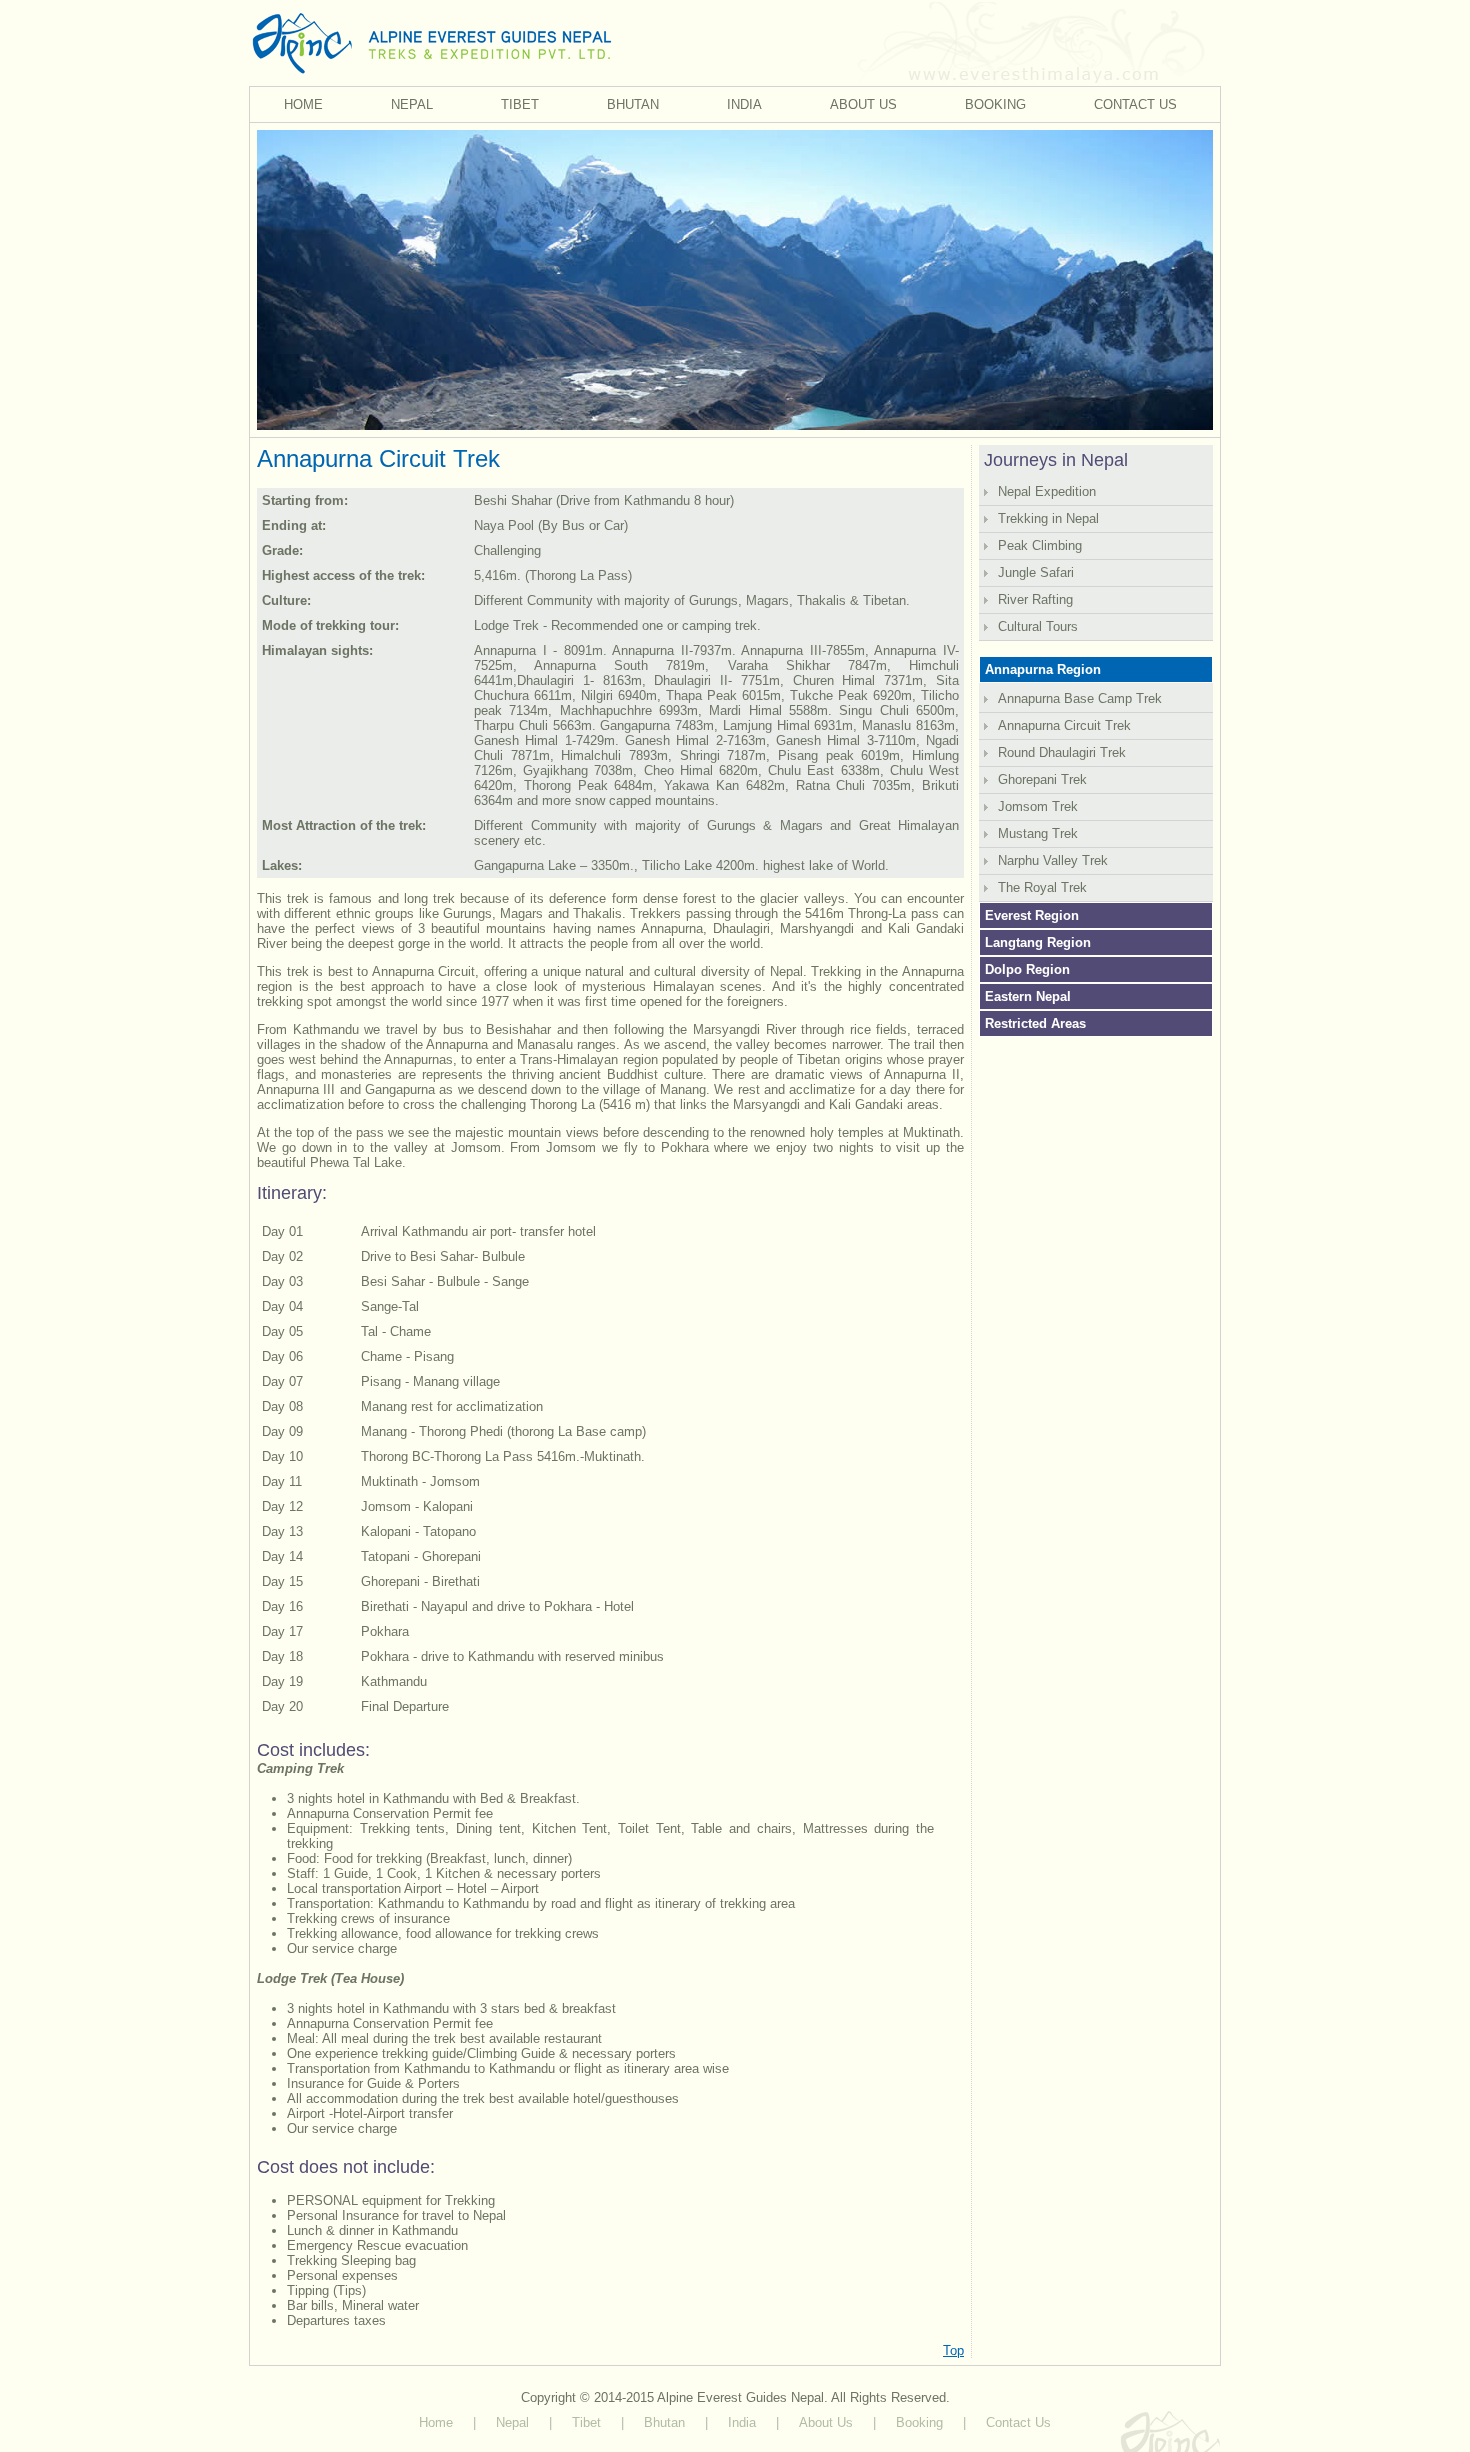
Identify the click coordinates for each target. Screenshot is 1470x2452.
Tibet (586, 2422)
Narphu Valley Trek (1053, 860)
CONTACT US (1135, 104)
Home (436, 2422)
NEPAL (412, 104)
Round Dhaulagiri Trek (1062, 752)
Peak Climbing (1040, 545)
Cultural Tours (1038, 626)
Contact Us (1018, 2422)
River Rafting (1035, 599)
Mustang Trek (1038, 833)
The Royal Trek (1042, 887)
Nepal (512, 2422)
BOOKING (995, 104)
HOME (303, 104)
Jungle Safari (1036, 572)
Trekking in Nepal (1048, 518)
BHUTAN (633, 104)
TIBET (520, 104)
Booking (919, 2422)
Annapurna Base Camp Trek (1080, 698)
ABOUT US (863, 104)
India (742, 2422)
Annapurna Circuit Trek (1064, 725)
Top (953, 2350)
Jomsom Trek (1038, 806)
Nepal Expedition (1047, 491)
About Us (826, 2422)
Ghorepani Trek (1042, 779)
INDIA (744, 104)
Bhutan (664, 2422)
